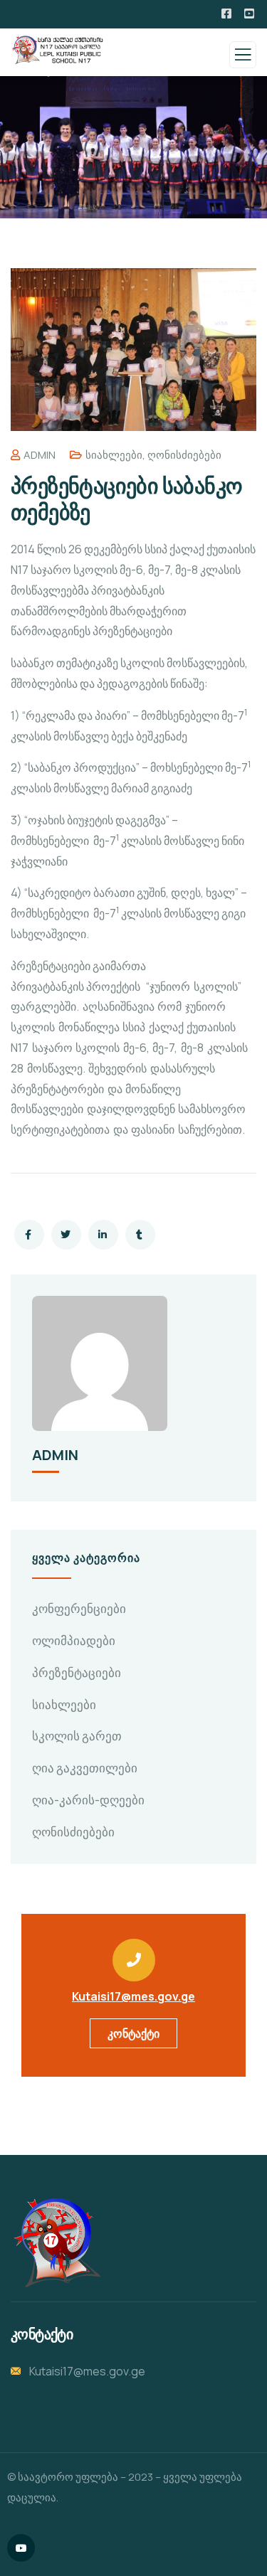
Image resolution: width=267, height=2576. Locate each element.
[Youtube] (21, 2548)
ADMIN (40, 455)
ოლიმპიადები (74, 1640)
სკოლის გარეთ (77, 1736)
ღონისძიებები (184, 455)
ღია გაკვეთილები (85, 1768)
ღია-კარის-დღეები (88, 1800)
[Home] (56, 2242)
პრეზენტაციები (77, 1672)
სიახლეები (114, 455)
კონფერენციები (79, 1608)
